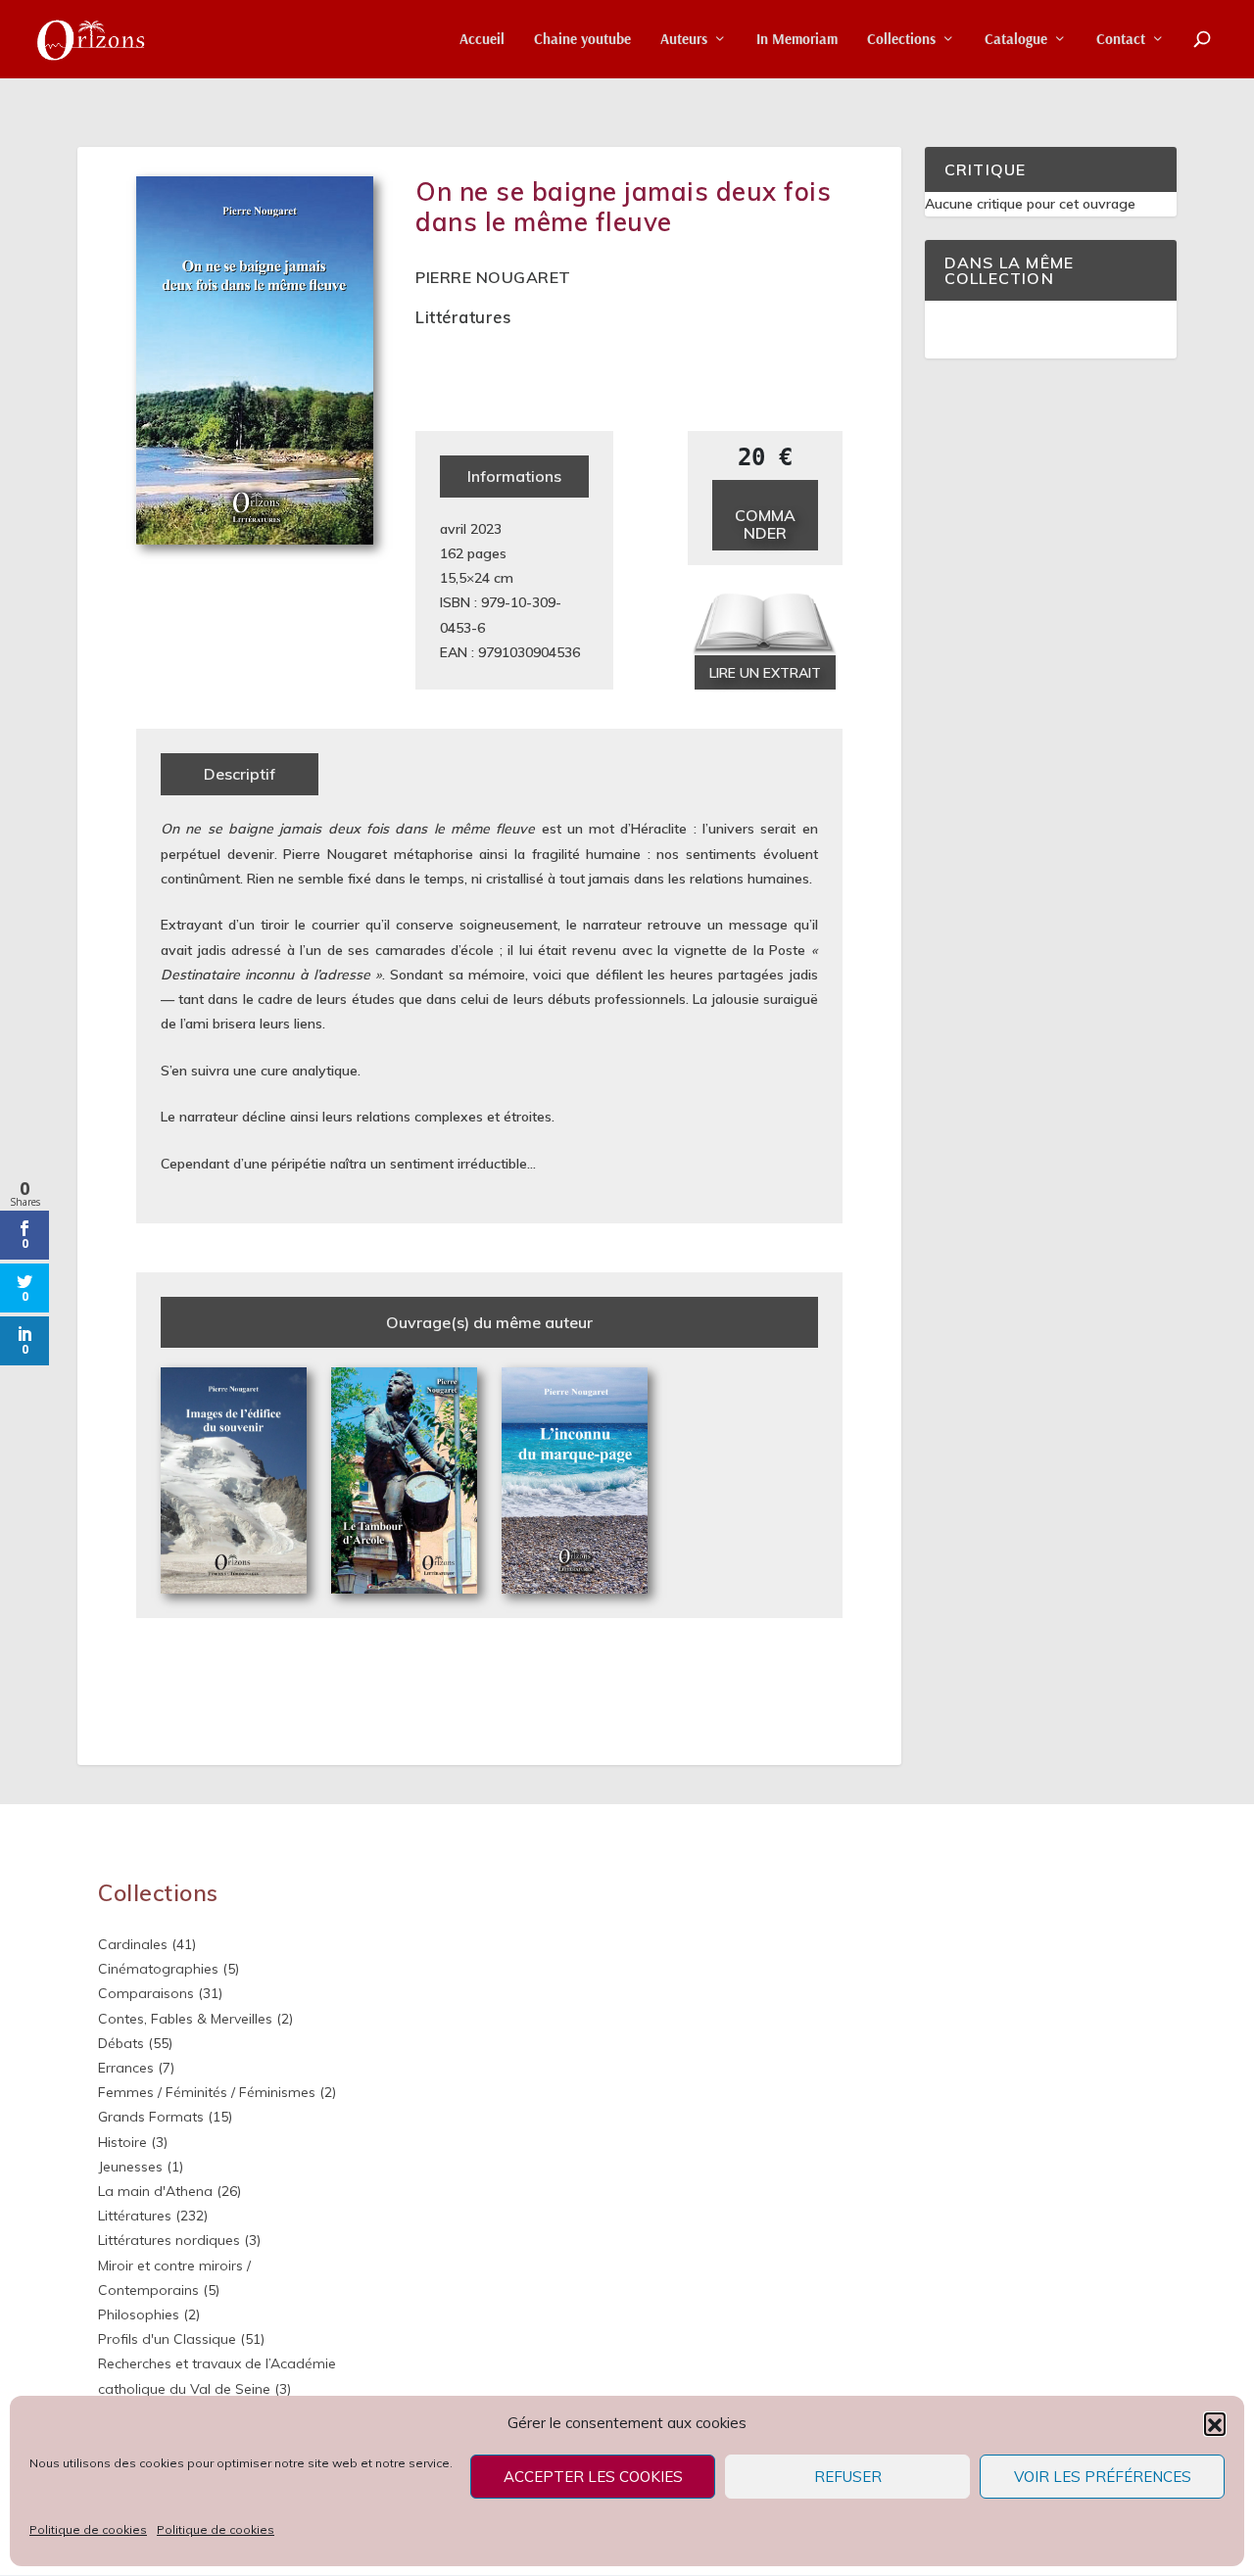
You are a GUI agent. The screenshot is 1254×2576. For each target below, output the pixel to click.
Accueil (482, 40)
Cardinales (133, 1944)
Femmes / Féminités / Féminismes (207, 2092)
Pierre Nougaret (493, 277)
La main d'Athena (155, 2191)
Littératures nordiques (169, 2240)
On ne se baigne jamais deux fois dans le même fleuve (623, 207)
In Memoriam (797, 40)
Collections (901, 40)
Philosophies (139, 2314)
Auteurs (684, 40)
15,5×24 (465, 578)
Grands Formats (151, 2117)
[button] (1215, 2423)
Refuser (848, 2477)
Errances (126, 2068)
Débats (121, 2043)
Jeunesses (130, 2167)
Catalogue (1016, 40)
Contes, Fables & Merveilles (185, 2019)
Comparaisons (146, 1993)
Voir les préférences (1103, 2477)
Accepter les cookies (593, 2477)
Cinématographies (158, 1969)
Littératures (463, 317)
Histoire (122, 2142)
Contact (1121, 40)
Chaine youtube (582, 40)
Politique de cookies (88, 2529)
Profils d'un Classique (167, 2339)
